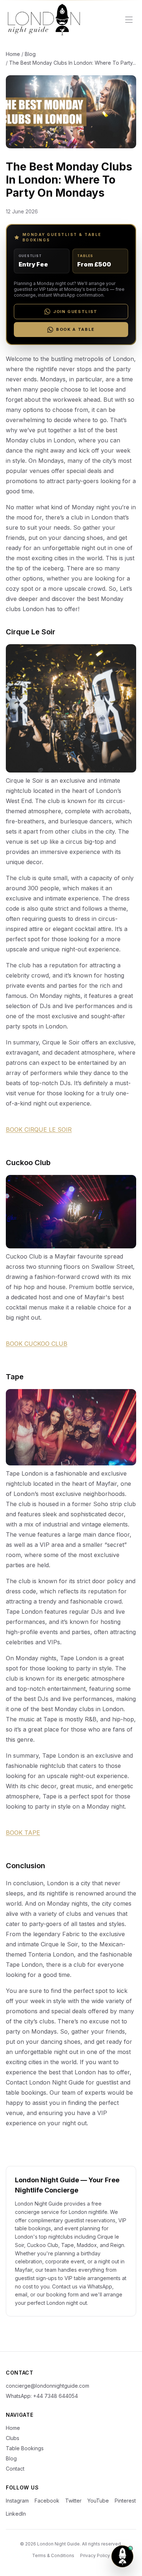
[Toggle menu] (129, 20)
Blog (30, 54)
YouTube (98, 2501)
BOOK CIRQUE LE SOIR (39, 1129)
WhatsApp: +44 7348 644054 (42, 2396)
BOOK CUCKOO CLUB (37, 1344)
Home (13, 54)
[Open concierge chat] (122, 2556)
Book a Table (75, 329)
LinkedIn (16, 2514)
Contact (15, 2469)
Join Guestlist (75, 312)
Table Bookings (25, 2448)
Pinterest (125, 2501)
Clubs (13, 2438)
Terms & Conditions (53, 2555)
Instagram (17, 2501)
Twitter (73, 2501)
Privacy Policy (95, 2555)
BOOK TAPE (23, 1833)
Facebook (47, 2501)
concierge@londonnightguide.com (48, 2386)
